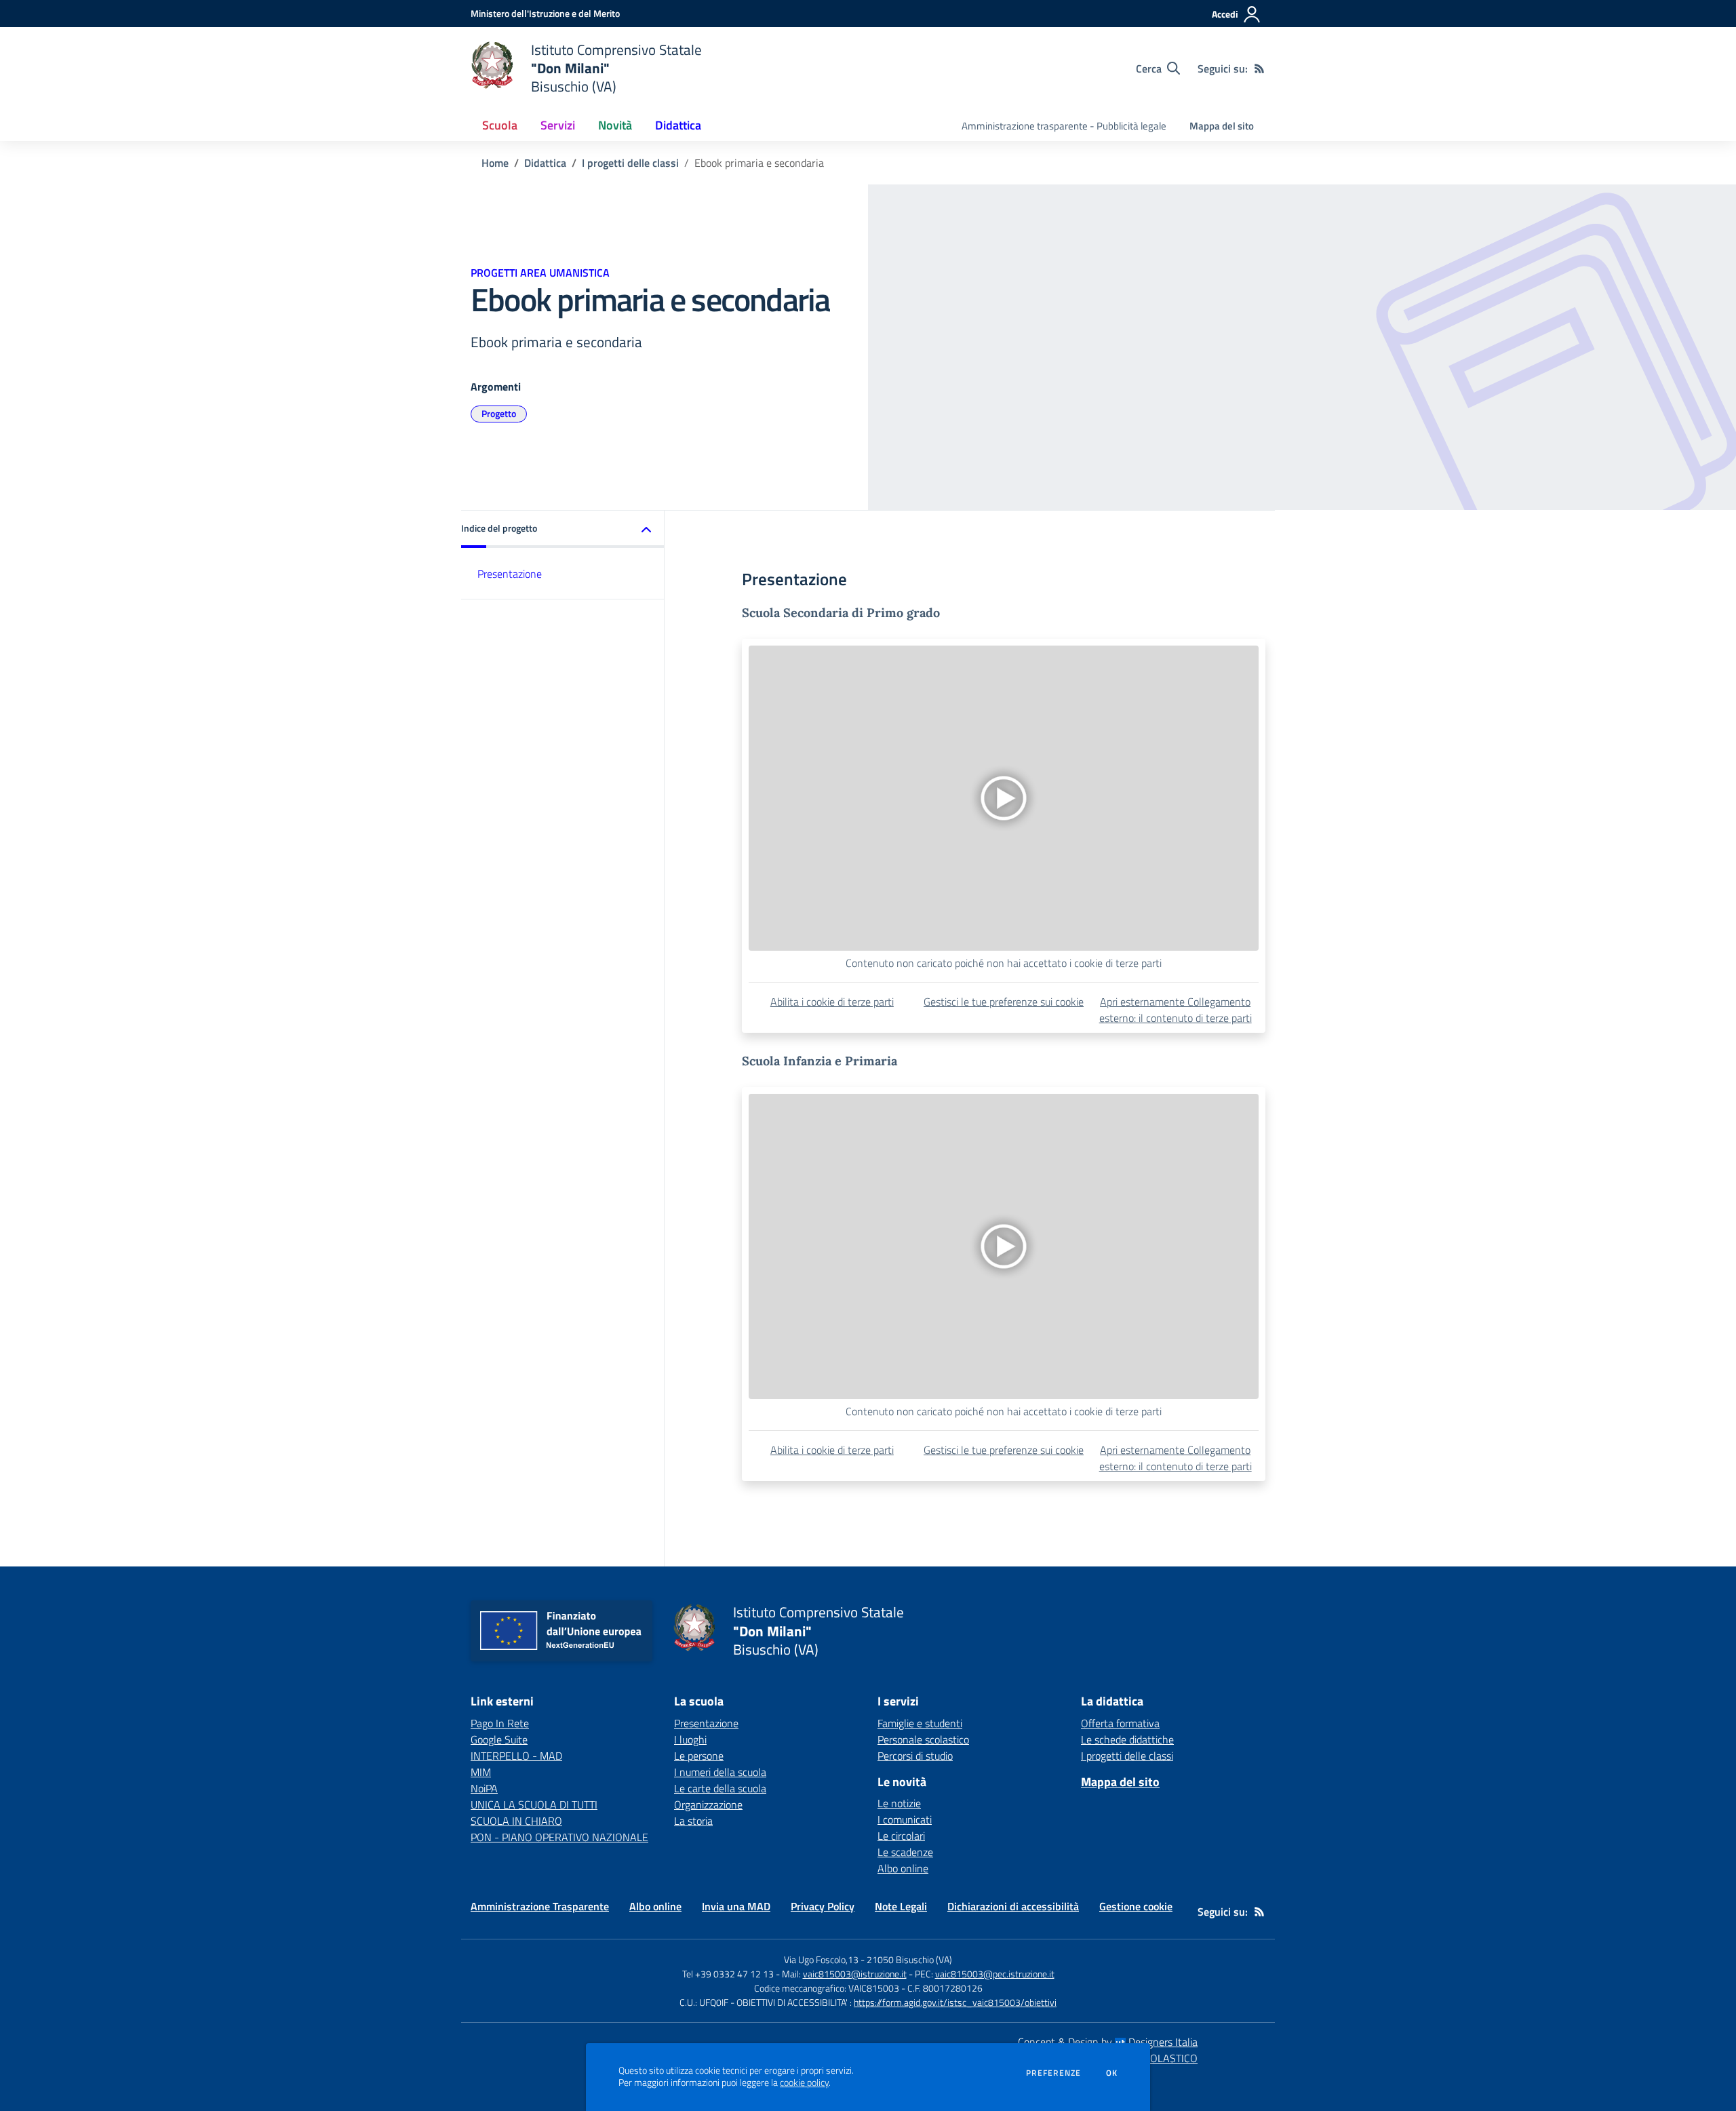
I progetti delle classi (630, 163)
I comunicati (905, 1819)
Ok (1112, 2073)
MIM (481, 1772)
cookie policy (804, 2083)
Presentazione (510, 574)
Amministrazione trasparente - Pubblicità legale (1064, 126)
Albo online (903, 1868)
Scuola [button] (500, 125)
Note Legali (901, 1906)
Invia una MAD (736, 1906)
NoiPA (484, 1788)
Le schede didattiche (1127, 1739)
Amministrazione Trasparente (540, 1906)
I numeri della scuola (720, 1772)
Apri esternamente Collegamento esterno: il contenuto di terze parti (1176, 1010)
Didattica (545, 163)
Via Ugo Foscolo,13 (821, 1959)
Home (495, 163)
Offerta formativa (1120, 1723)
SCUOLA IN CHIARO (516, 1821)
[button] (563, 529)
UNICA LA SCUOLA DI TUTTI (534, 1804)
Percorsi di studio (915, 1756)
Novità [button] (615, 125)
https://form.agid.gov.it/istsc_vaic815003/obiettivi (955, 2002)
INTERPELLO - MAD (516, 1756)
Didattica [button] (678, 125)
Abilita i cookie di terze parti (832, 1002)
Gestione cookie (1136, 1906)
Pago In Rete (500, 1723)
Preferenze (1053, 2073)
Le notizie (899, 1803)
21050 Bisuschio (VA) (909, 1959)
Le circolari (901, 1836)
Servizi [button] (558, 125)
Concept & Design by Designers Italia (1108, 2042)
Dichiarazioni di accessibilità (1013, 1906)
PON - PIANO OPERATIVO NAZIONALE (559, 1837)
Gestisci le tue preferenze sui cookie (1004, 1002)
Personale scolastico (923, 1739)
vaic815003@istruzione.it (855, 1974)
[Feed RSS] (1259, 68)
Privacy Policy (823, 1906)
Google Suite (499, 1739)
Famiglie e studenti (920, 1723)
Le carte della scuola (720, 1788)
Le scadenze (905, 1852)
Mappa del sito (1222, 126)
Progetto (499, 413)
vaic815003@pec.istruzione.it (995, 1974)
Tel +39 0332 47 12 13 (728, 1974)
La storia (693, 1821)
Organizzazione (708, 1804)
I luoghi (690, 1739)
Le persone (699, 1756)
